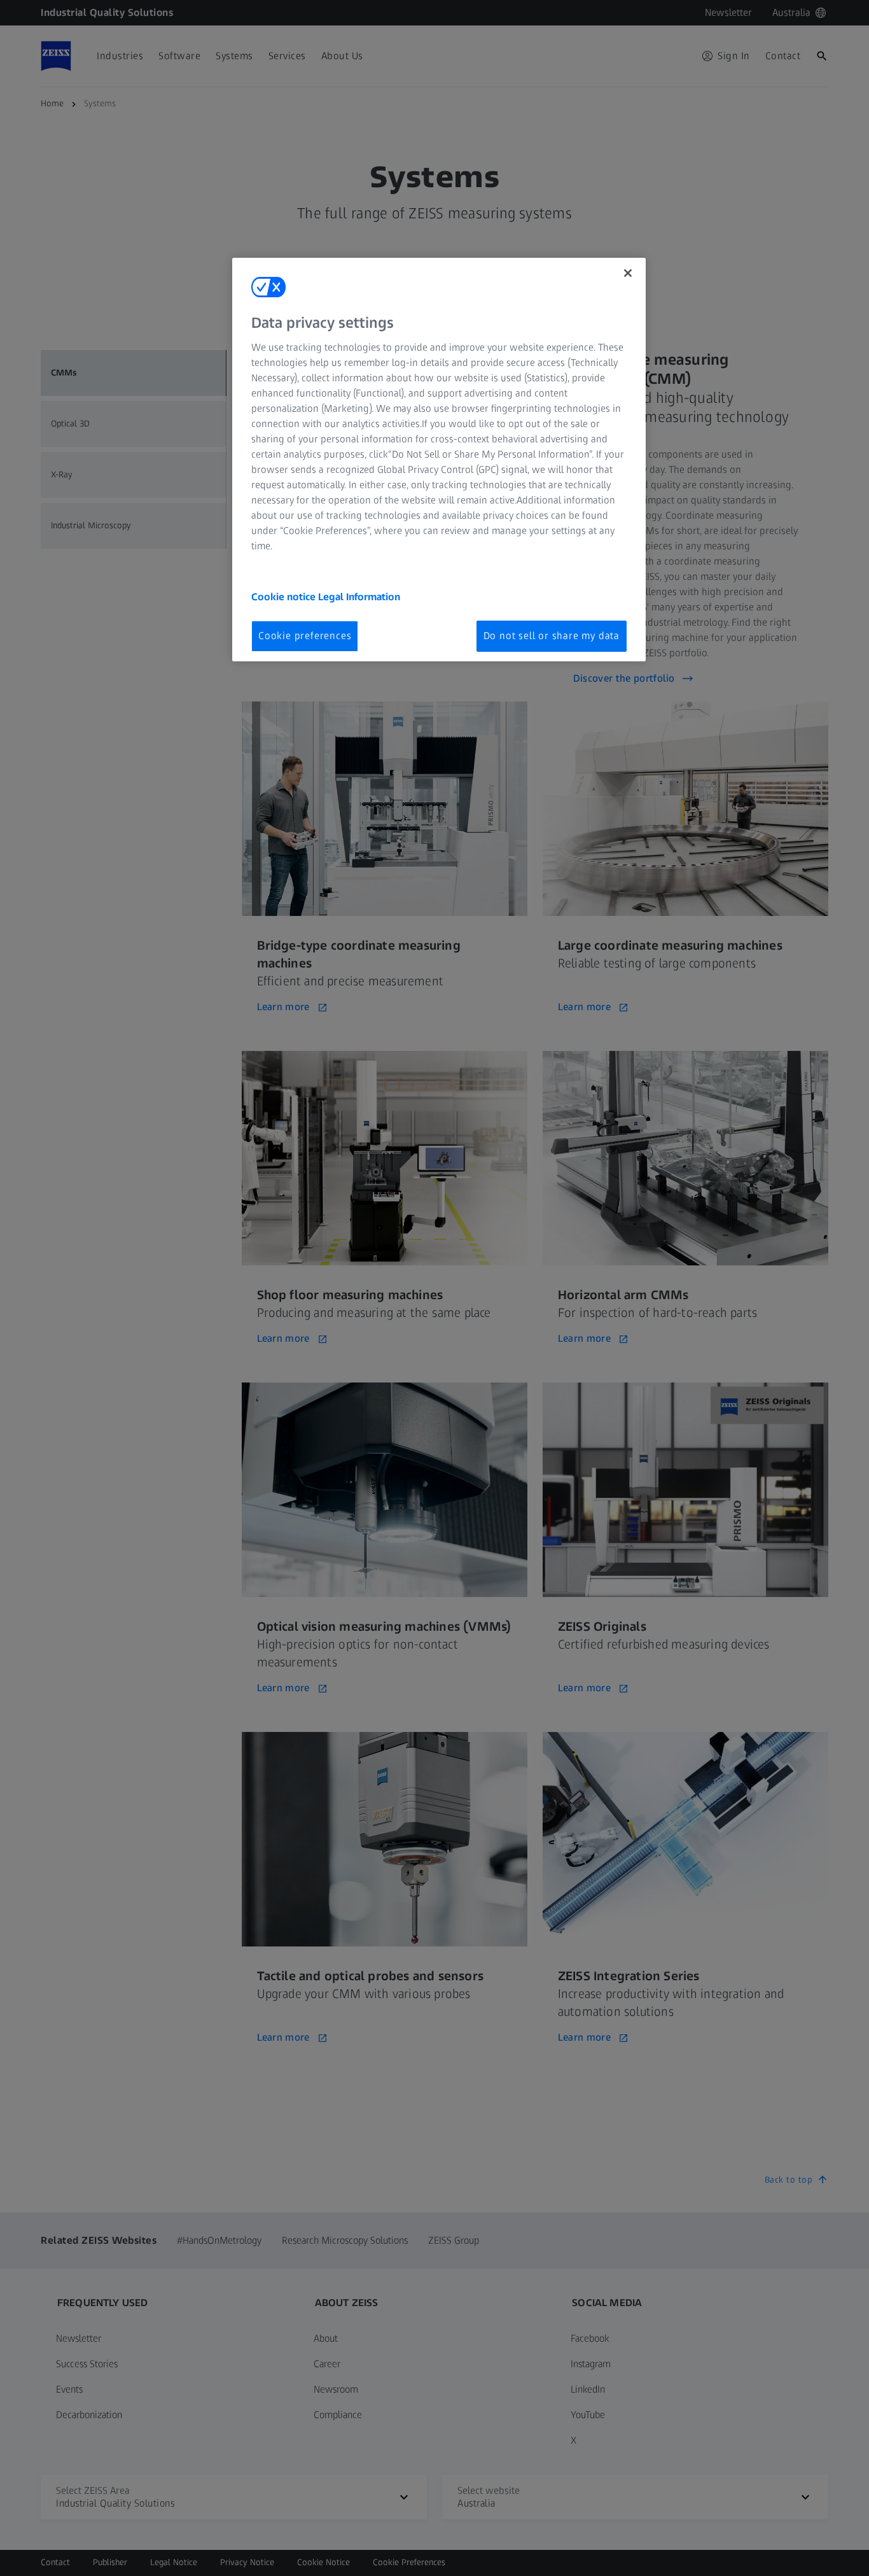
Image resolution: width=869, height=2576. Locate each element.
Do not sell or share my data (552, 636)
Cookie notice (285, 597)
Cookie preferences (305, 636)
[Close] (628, 273)
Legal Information (359, 597)
